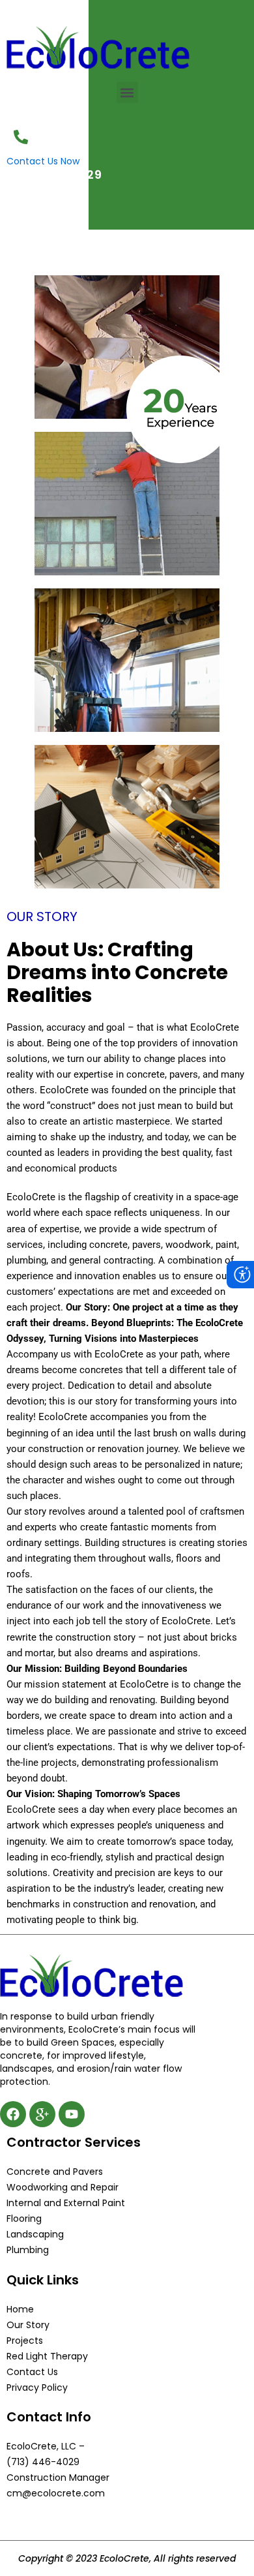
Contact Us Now (43, 161)
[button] (127, 92)
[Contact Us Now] (21, 137)
